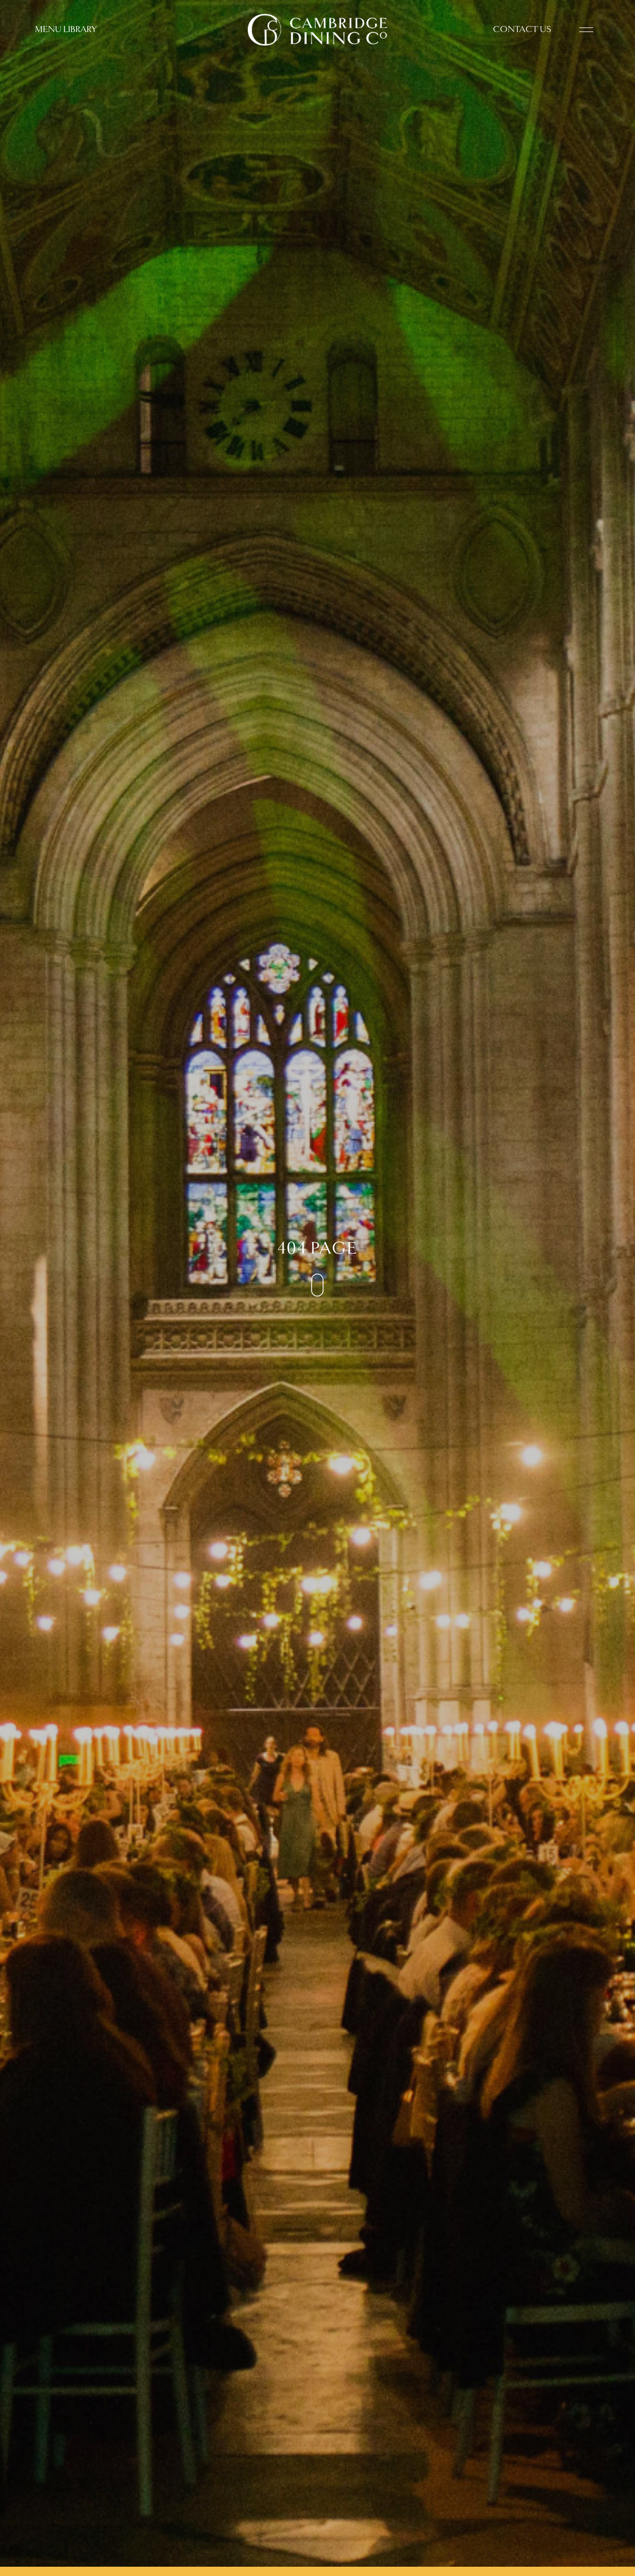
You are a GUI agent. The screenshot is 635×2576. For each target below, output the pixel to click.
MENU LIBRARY (66, 29)
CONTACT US (522, 29)
